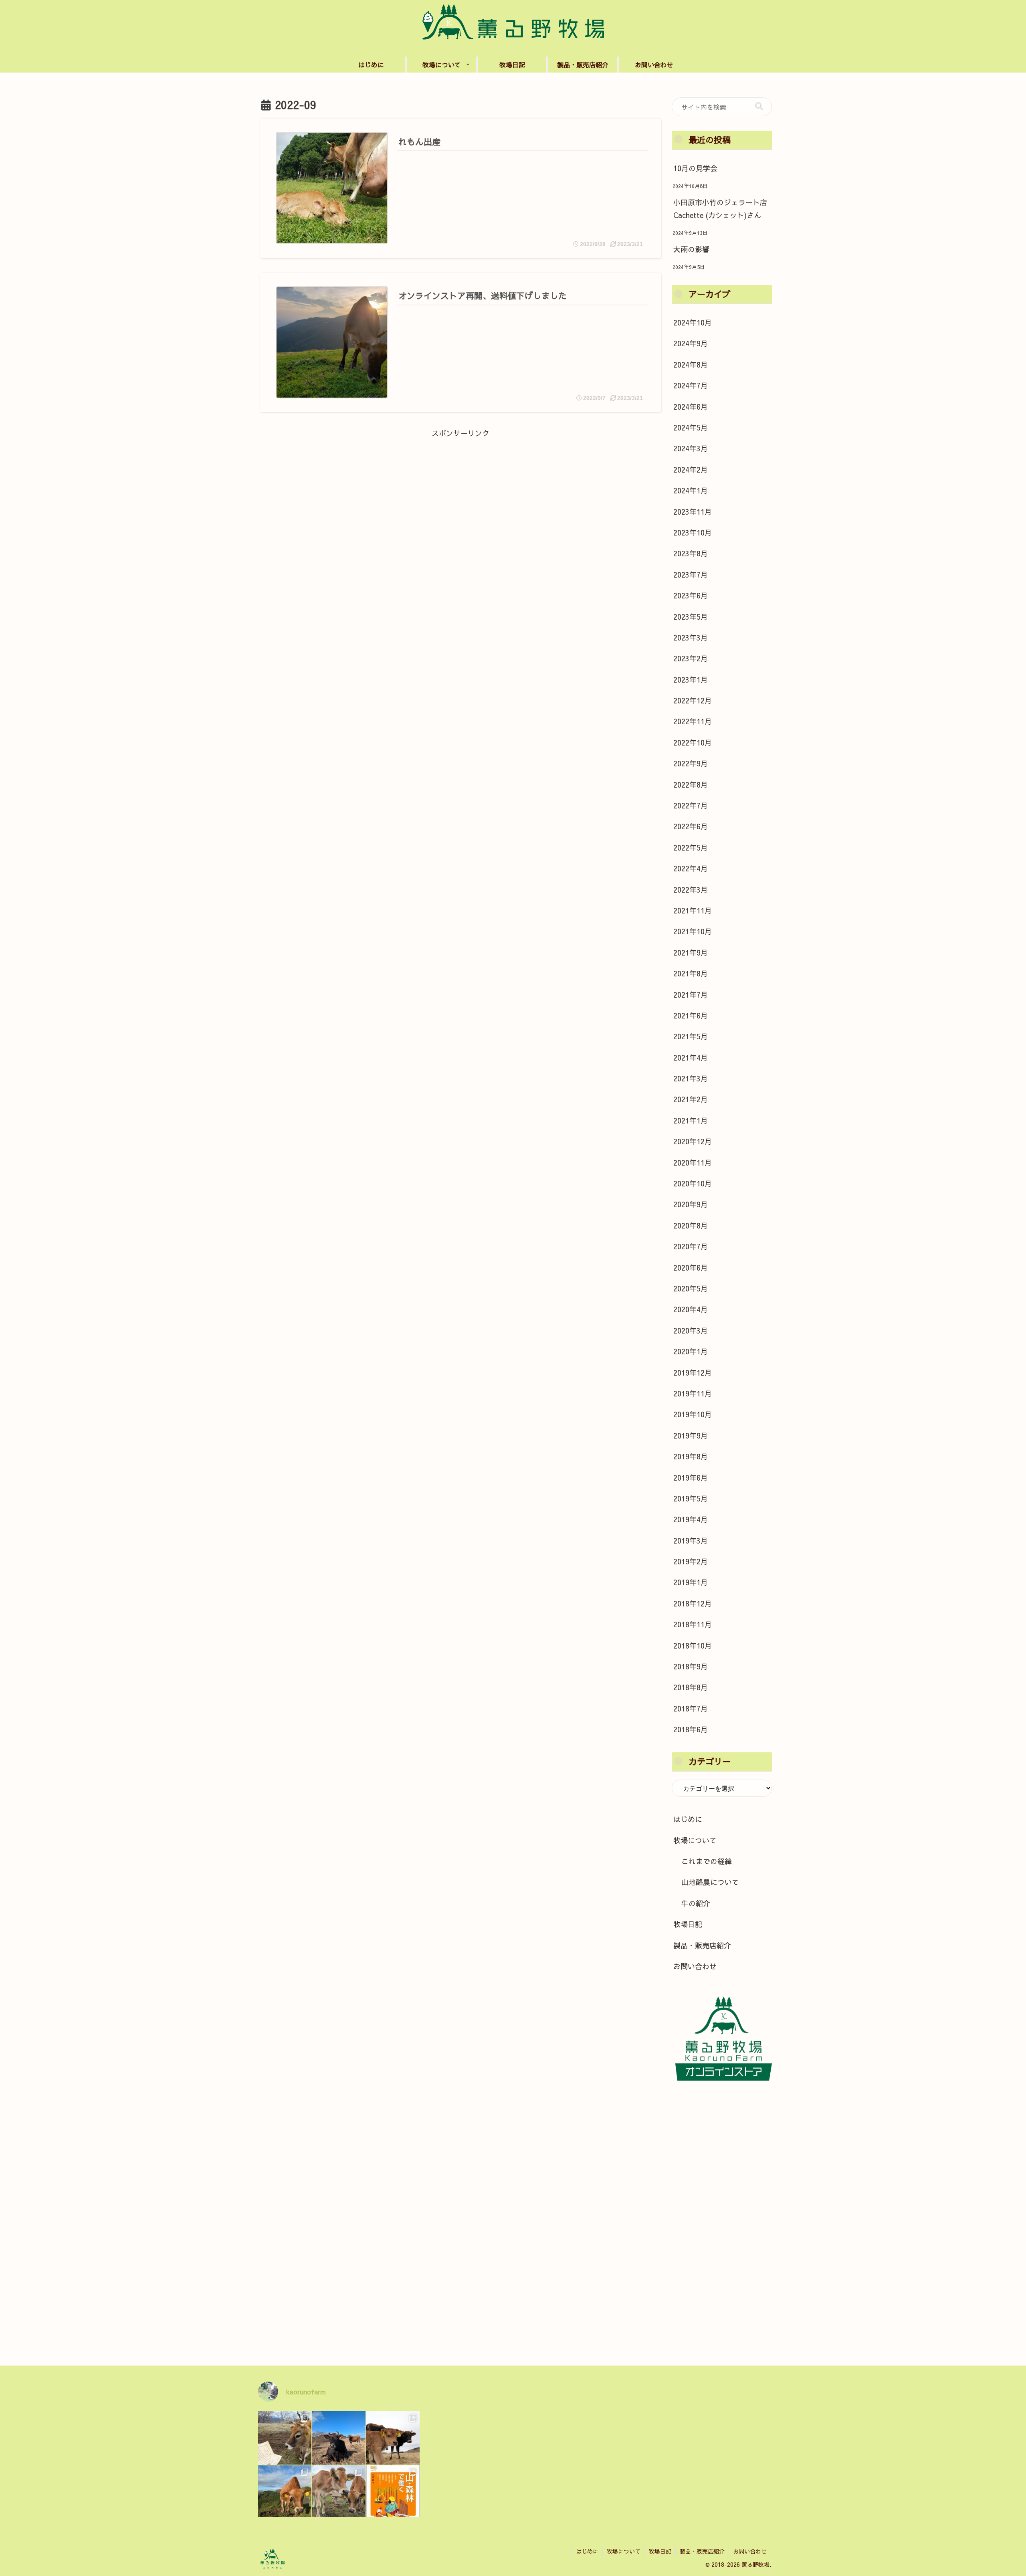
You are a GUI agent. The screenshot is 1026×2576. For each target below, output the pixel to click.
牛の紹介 (696, 1903)
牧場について (695, 1840)
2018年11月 (693, 1624)
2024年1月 (691, 490)
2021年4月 (691, 1058)
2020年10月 (693, 1183)
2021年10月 (693, 931)
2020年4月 (691, 1309)
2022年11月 (693, 721)
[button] (759, 106)
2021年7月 (691, 995)
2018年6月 (691, 1729)
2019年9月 (691, 1435)
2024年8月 (691, 365)
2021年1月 (691, 1120)
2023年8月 (691, 553)
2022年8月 (691, 785)
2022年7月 (691, 805)
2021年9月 (691, 953)
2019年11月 (693, 1393)
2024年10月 (693, 322)
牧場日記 (688, 1924)
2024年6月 (691, 407)
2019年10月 (693, 1414)
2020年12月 (693, 1141)
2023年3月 (691, 637)
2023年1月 (691, 680)
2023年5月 (691, 617)
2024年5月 (691, 427)
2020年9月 (691, 1204)
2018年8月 (691, 1687)
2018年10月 (693, 1646)
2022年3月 (691, 890)
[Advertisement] (460, 496)
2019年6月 (691, 1478)
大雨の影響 (691, 249)
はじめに (688, 1819)
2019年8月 (691, 1456)
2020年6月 (691, 1268)
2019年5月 (691, 1498)
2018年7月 (691, 1708)
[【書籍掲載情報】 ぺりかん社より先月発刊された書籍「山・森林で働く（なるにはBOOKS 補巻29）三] (393, 2492)
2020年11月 (693, 1163)
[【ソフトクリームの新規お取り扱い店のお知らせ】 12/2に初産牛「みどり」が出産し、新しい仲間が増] (393, 2438)
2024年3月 (691, 448)
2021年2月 (691, 1099)
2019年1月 (691, 1582)
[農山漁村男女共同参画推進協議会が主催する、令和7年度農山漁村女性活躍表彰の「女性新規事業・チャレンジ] (285, 2438)
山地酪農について (710, 1882)
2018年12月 (693, 1603)
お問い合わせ (695, 1966)
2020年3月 (691, 1330)
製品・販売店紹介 (702, 1945)
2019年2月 (691, 1561)
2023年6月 (691, 595)
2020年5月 (691, 1288)
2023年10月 (693, 532)
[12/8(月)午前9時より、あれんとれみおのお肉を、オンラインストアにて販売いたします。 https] (285, 2492)
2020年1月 (691, 1351)
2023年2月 (691, 658)
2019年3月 (691, 1541)
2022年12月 (693, 700)
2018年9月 (691, 1666)
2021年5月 (691, 1036)
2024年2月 (691, 470)
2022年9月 (691, 763)
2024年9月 (691, 343)
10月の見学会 (695, 168)
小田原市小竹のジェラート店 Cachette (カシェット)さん (720, 209)
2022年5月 (691, 848)
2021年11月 (693, 910)
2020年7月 (691, 1246)
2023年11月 (693, 512)
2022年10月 (693, 742)
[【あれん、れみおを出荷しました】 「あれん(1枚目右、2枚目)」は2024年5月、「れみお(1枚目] (339, 2492)
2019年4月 (691, 1519)
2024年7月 (691, 385)
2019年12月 (693, 1373)
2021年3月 (691, 1078)
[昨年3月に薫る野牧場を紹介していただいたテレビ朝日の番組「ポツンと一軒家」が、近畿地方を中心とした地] (339, 2438)
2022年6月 (691, 826)
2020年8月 (691, 1225)
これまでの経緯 (707, 1861)
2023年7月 (691, 575)
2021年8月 (691, 973)
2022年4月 (691, 868)
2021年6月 (691, 1015)
